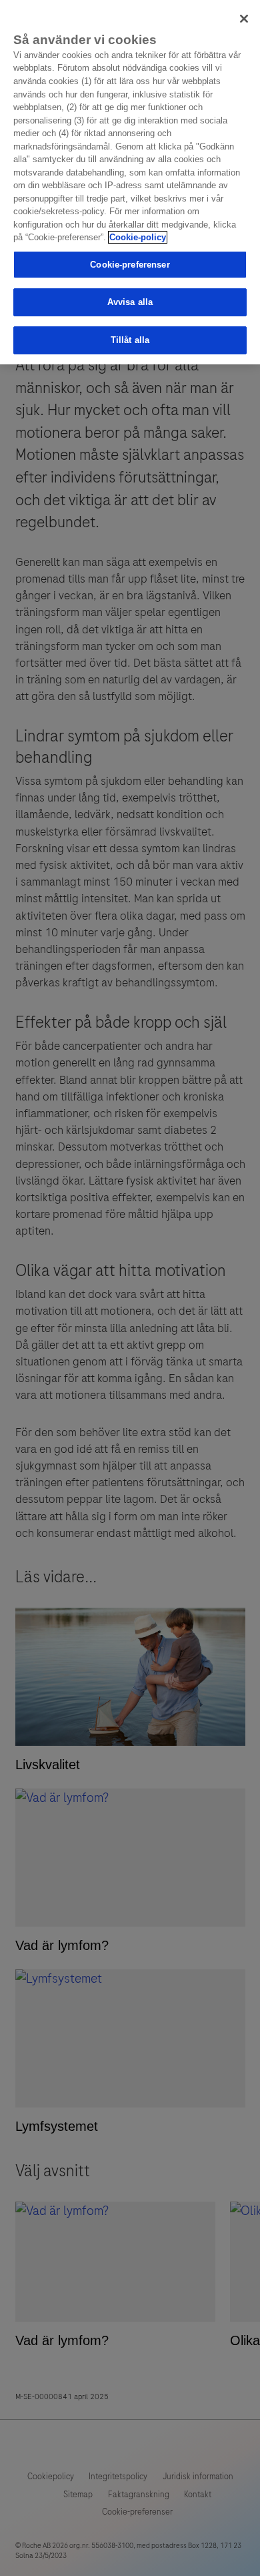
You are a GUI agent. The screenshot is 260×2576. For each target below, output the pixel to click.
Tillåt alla (130, 340)
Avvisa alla (130, 302)
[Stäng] (244, 19)
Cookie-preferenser (130, 265)
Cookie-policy (138, 237)
